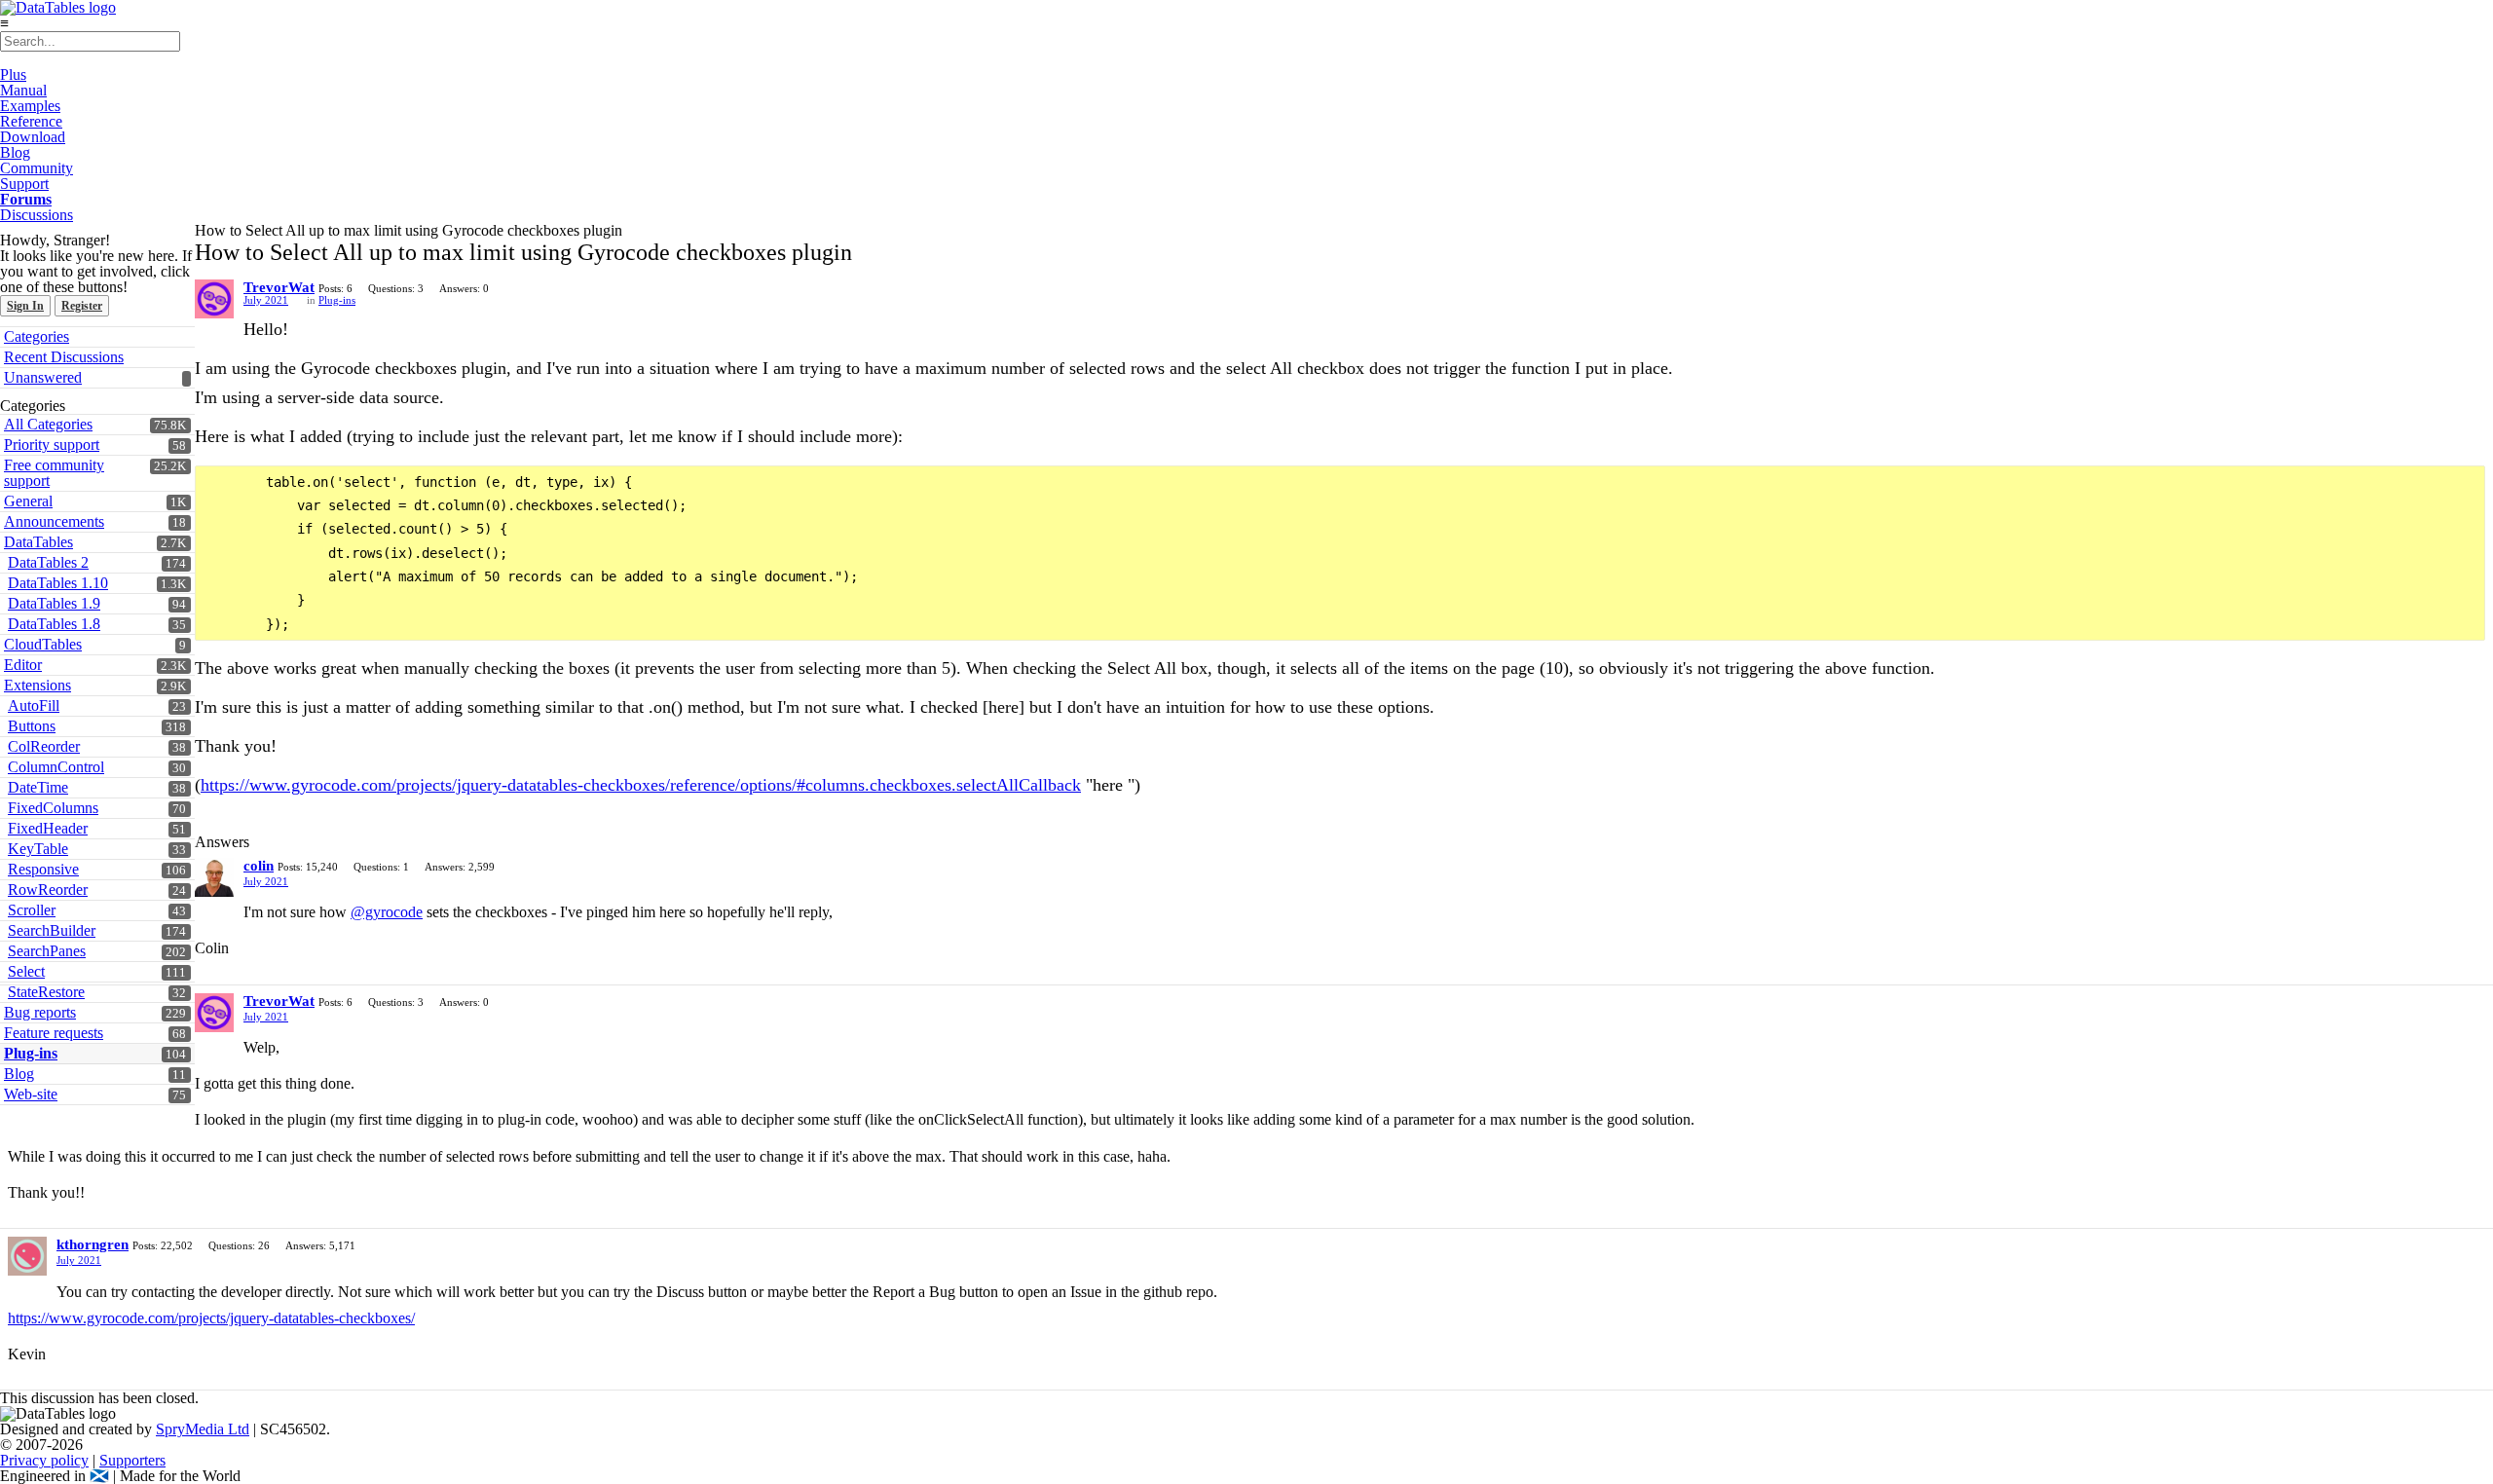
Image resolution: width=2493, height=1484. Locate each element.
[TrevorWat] (214, 299)
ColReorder (44, 746)
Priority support (52, 445)
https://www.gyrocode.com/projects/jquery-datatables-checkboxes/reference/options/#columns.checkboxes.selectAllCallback (641, 785)
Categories (37, 336)
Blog (15, 152)
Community (37, 168)
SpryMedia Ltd (203, 1429)
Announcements (54, 521)
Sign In (25, 306)
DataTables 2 (48, 562)
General (28, 501)
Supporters (132, 1460)
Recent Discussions (64, 357)
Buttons (32, 726)
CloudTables (43, 644)
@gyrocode (387, 912)
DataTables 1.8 (54, 624)
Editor (23, 665)
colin (259, 866)
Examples (30, 106)
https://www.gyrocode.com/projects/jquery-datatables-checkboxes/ (211, 1318)
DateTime (38, 787)
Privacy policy (44, 1460)
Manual (23, 90)
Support (24, 184)
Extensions (37, 685)
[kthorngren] (27, 1256)
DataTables (38, 542)
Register (82, 306)
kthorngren (93, 1244)
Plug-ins (337, 300)
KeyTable (38, 849)
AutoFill (34, 705)
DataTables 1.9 (54, 603)
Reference (31, 121)
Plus (13, 74)
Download (33, 137)
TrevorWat (279, 287)
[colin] (214, 877)
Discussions (37, 215)
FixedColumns (53, 808)
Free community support (54, 473)
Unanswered (43, 377)
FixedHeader (48, 828)
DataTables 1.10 (58, 583)
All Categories (48, 424)
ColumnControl (56, 767)
